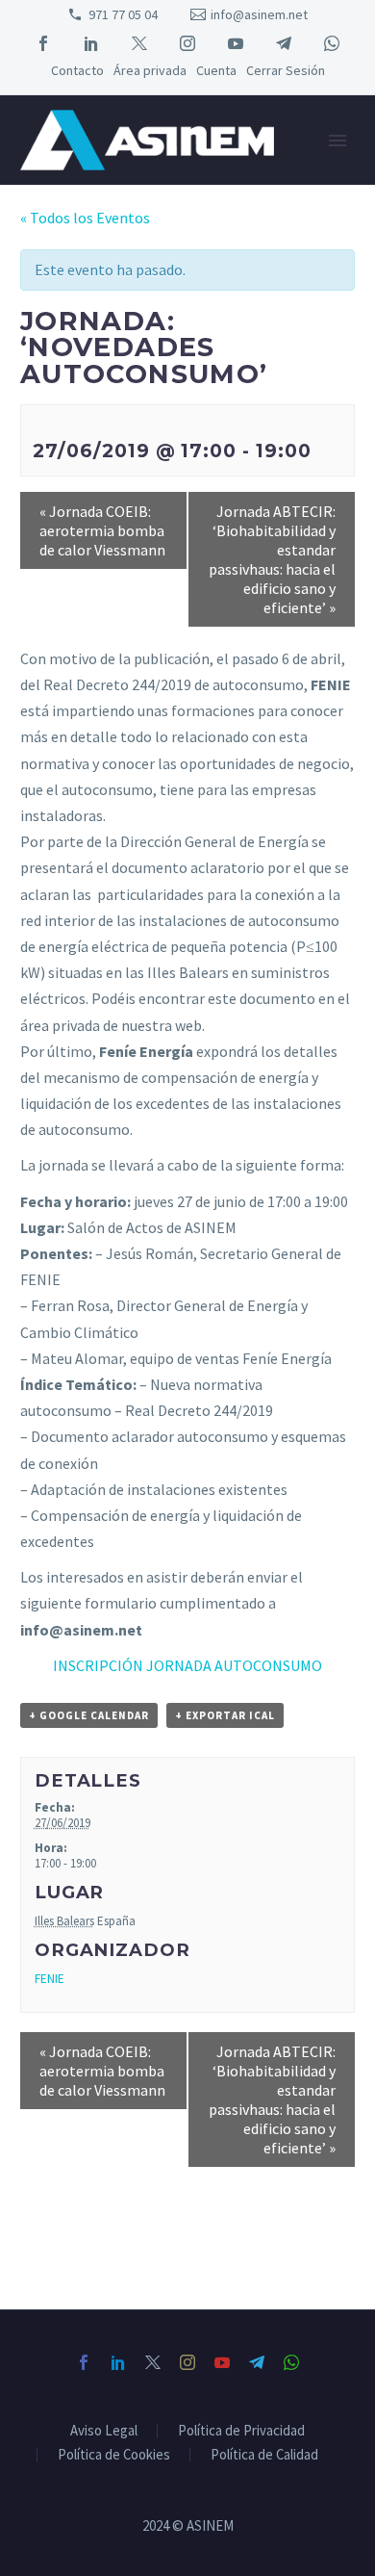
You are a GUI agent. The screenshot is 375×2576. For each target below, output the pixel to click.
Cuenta (216, 70)
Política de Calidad (264, 2455)
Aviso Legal (104, 2431)
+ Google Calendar (89, 1715)
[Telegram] (284, 43)
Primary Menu (337, 141)
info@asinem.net (259, 14)
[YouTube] (236, 43)
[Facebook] (43, 43)
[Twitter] (139, 43)
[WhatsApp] (332, 43)
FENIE (50, 1979)
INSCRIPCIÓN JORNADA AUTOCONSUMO (187, 1665)
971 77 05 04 (123, 14)
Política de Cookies (114, 2455)
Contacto (77, 70)
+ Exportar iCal (225, 1715)
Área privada (150, 70)
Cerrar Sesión (286, 70)
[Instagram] (187, 43)
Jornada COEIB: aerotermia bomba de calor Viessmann (102, 530)
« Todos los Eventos (85, 218)
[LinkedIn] (91, 43)
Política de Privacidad (241, 2431)
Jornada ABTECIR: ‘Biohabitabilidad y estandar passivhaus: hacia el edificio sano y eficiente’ (272, 559)
